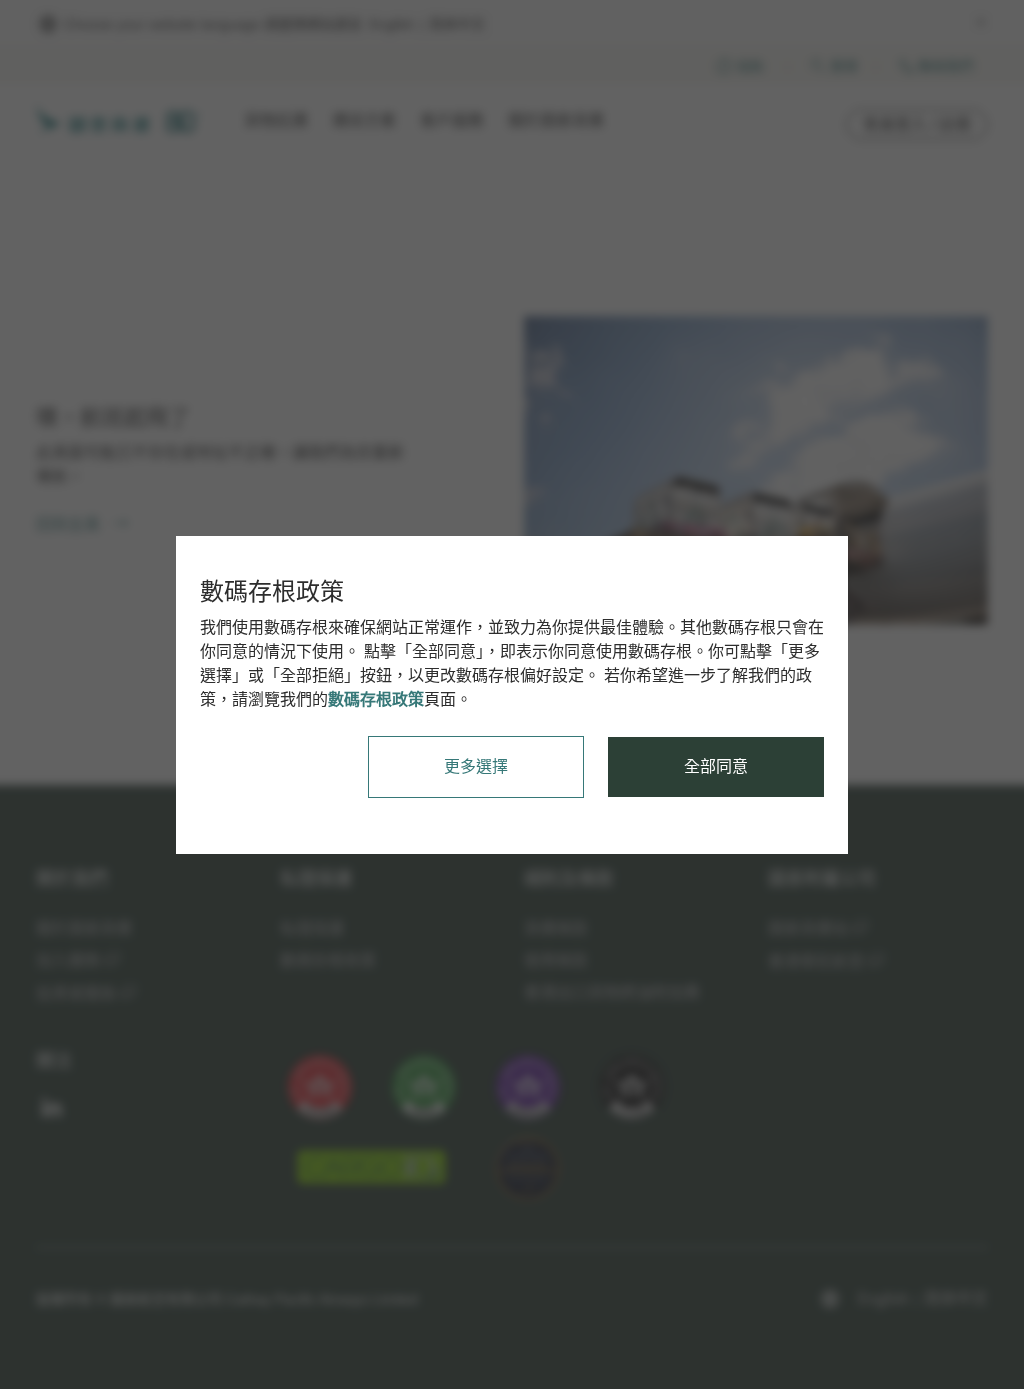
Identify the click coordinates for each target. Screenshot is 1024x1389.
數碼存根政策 (376, 699)
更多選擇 (476, 766)
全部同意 (716, 766)
